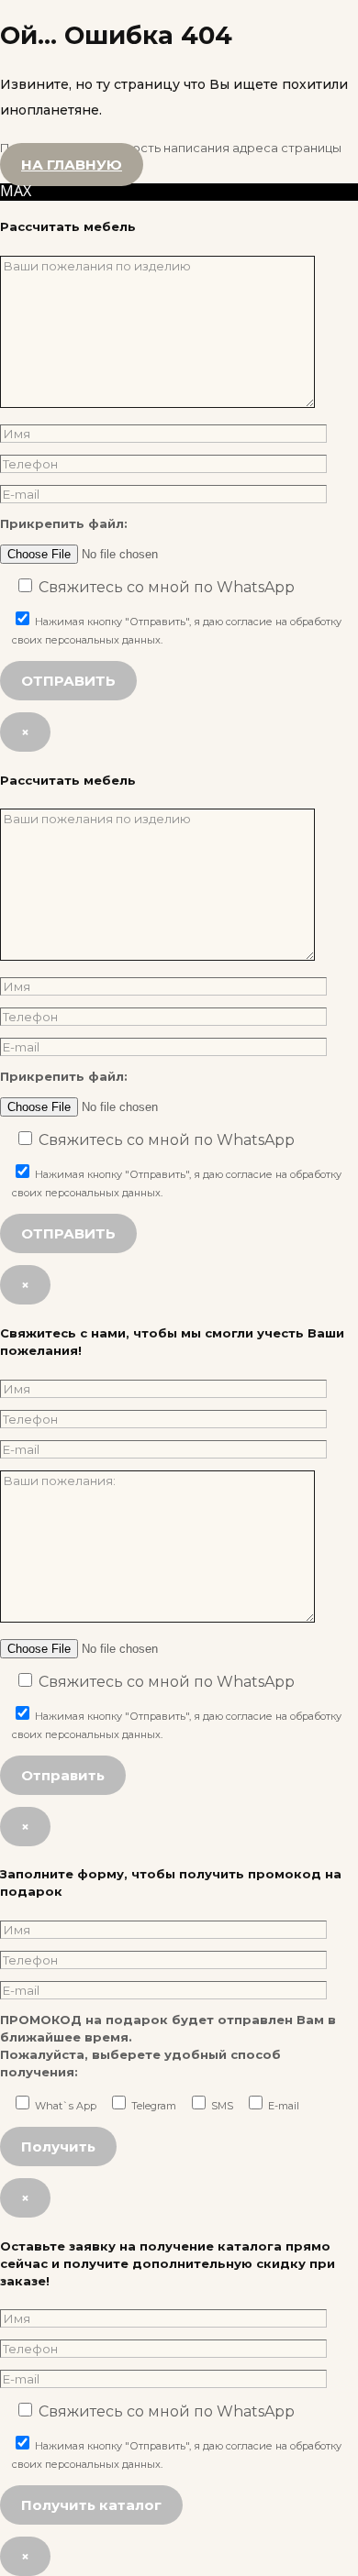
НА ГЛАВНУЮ (72, 165)
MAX (16, 191)
